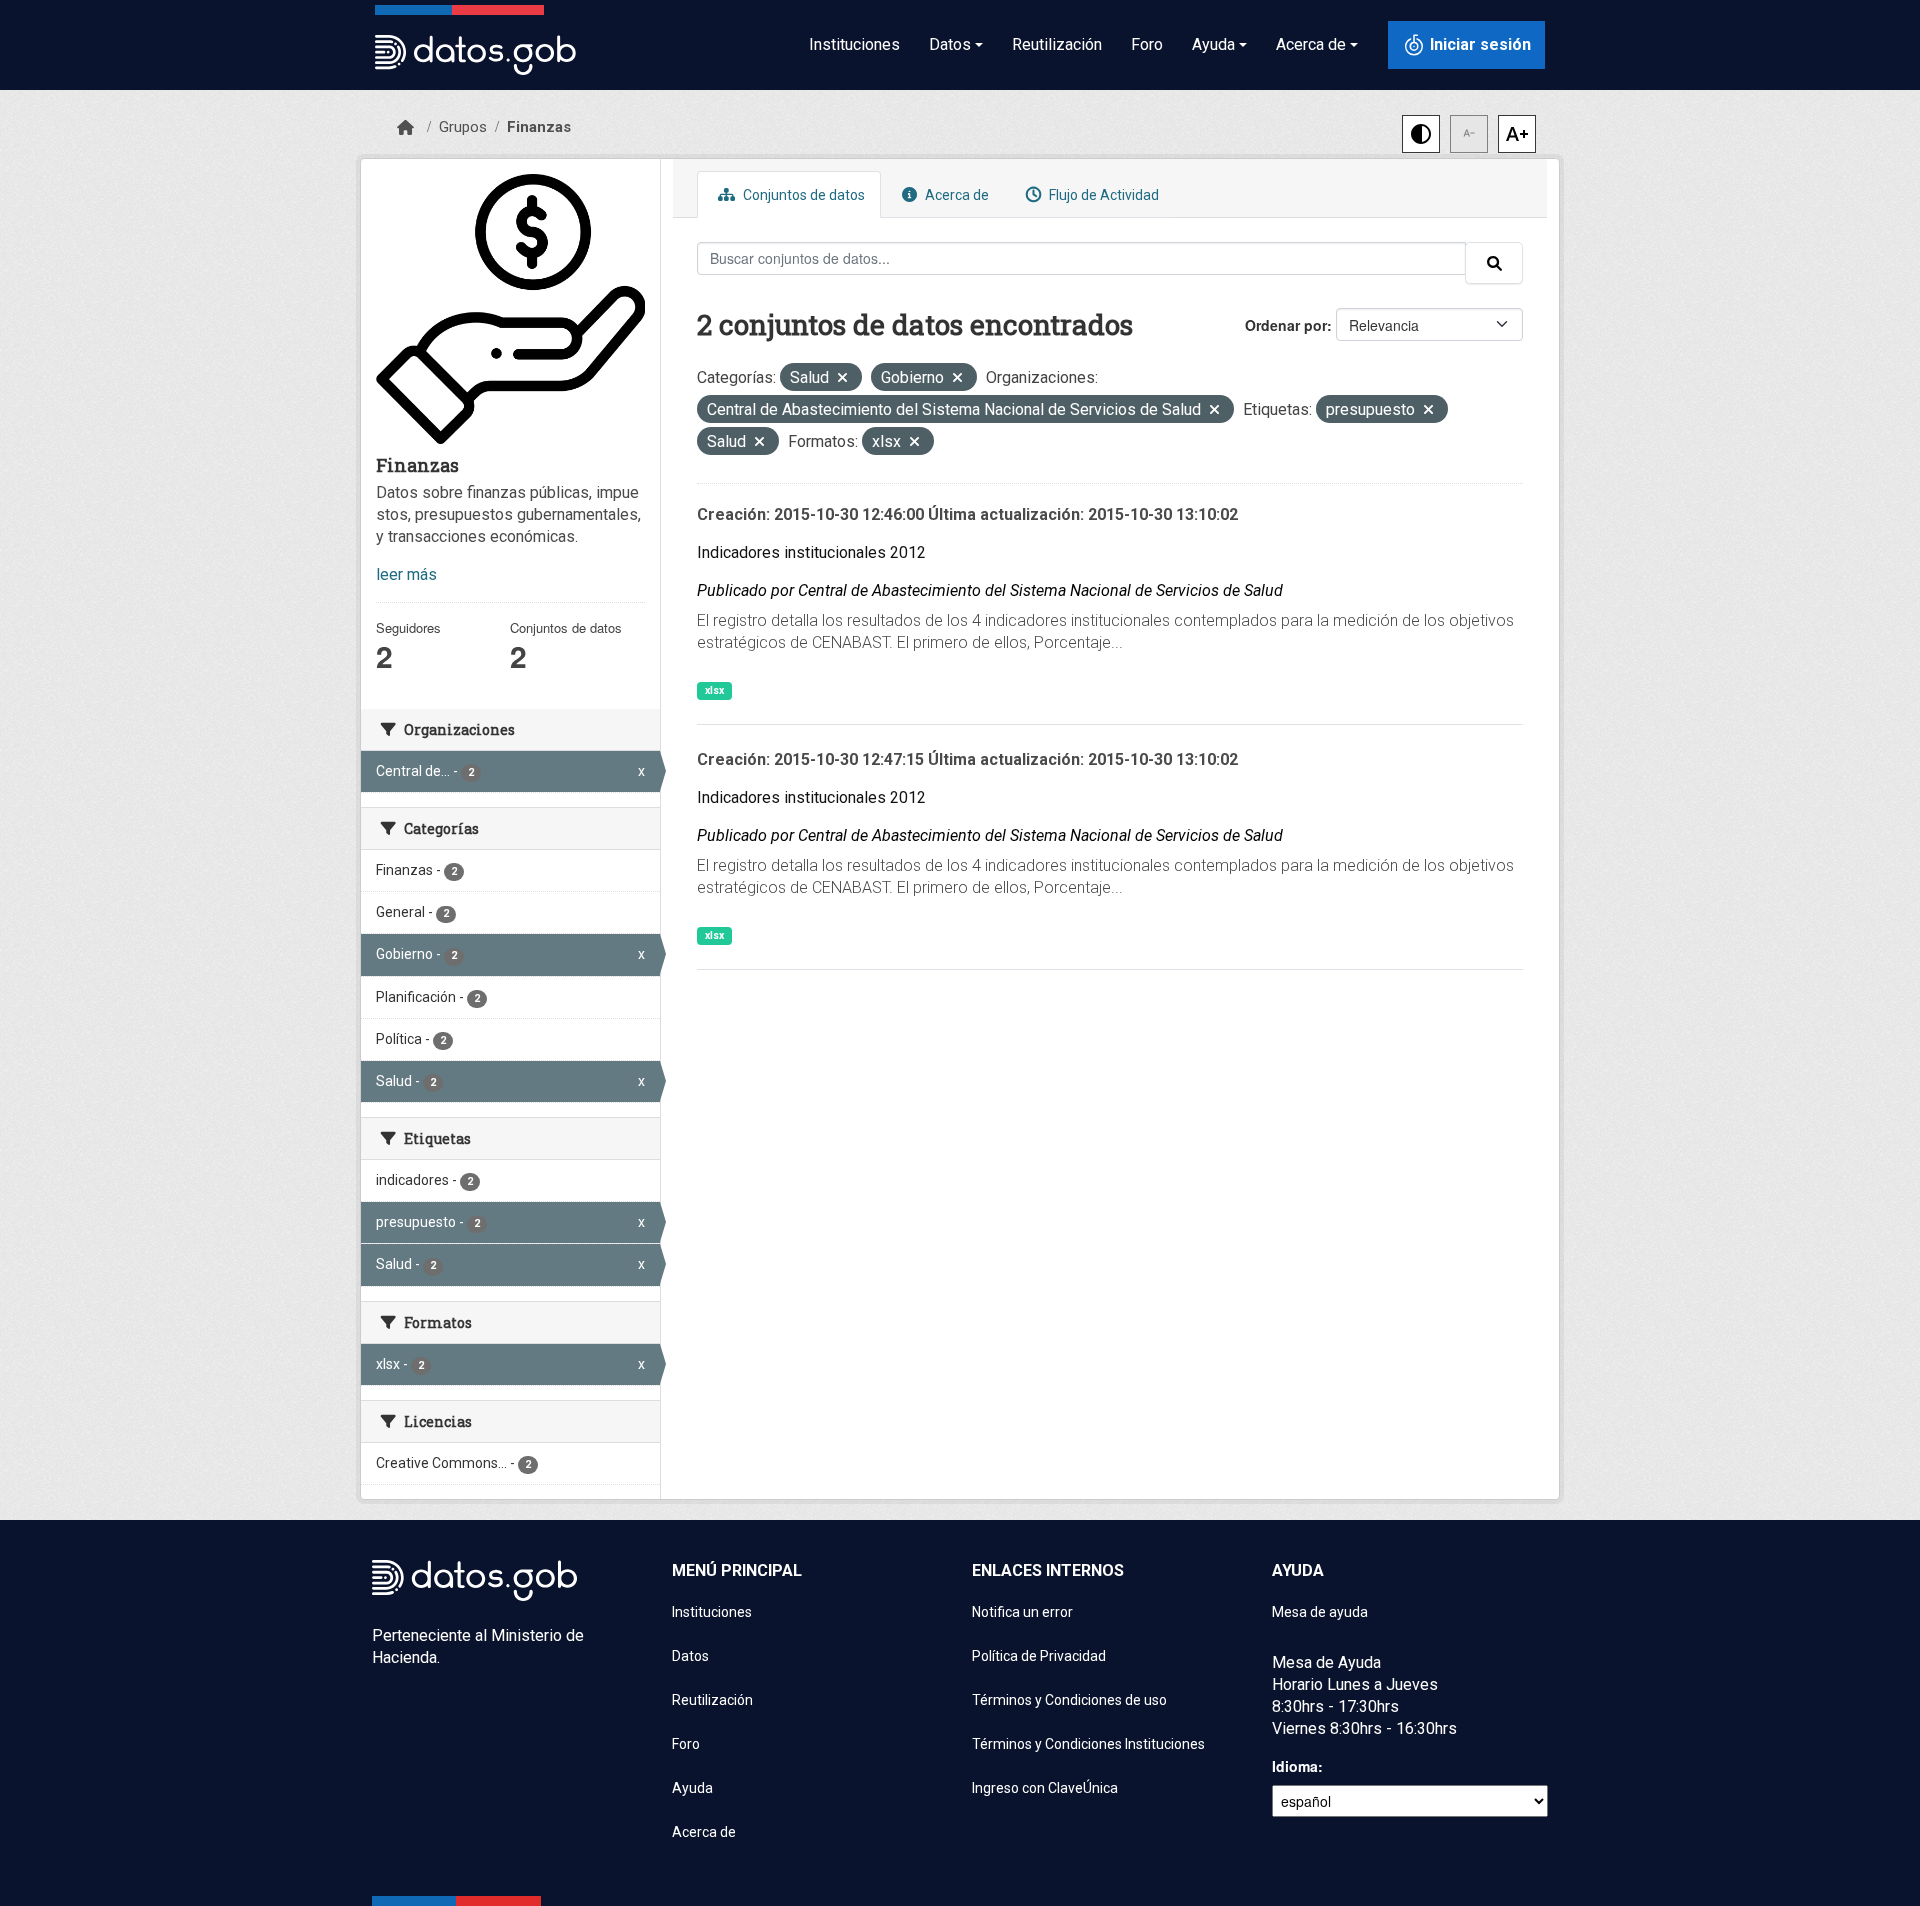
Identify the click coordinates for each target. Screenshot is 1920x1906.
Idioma (1295, 1766)
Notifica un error (1022, 1612)
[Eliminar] (842, 379)
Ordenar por (1286, 325)
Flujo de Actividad (1102, 195)
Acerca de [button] (1311, 44)
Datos (690, 1656)
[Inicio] (405, 128)
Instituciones (854, 44)
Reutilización (1057, 44)
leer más (406, 574)
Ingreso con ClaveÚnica (1045, 1788)
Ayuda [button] (1213, 44)
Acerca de (955, 195)
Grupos (463, 127)
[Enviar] (1494, 263)
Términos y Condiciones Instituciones (1088, 1744)
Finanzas (539, 127)
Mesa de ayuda (1320, 1612)
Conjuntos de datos (802, 195)
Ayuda (692, 1788)
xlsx (714, 690)
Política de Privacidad (1039, 1656)
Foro (1147, 44)
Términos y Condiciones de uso (1069, 1700)
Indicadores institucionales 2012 (811, 552)
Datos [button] (950, 44)
